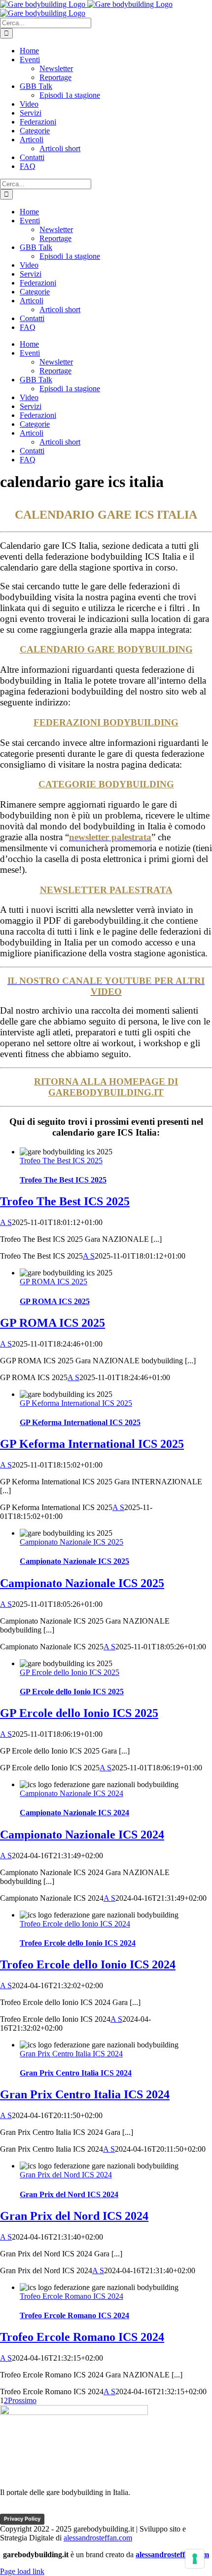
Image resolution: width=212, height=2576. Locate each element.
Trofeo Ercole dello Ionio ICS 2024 (75, 1924)
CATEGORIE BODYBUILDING (106, 784)
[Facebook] (9, 2509)
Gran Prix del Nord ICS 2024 (66, 2175)
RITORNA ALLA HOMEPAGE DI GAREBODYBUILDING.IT (106, 1087)
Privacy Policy (22, 2519)
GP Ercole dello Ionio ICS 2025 (70, 1672)
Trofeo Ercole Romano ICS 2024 (71, 2296)
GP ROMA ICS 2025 (53, 1282)
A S (6, 1222)
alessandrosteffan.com (98, 2538)
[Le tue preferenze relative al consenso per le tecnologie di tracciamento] (195, 2559)
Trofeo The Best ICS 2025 (61, 1161)
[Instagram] (66, 2509)
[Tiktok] (28, 2509)
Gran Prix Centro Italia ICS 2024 (71, 2054)
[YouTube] (47, 2509)
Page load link (22, 2571)
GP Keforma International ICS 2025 (76, 1403)
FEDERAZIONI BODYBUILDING (106, 722)
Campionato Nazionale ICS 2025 (71, 1542)
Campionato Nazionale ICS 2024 (71, 1793)
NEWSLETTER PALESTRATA (106, 890)
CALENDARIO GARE (106, 649)
